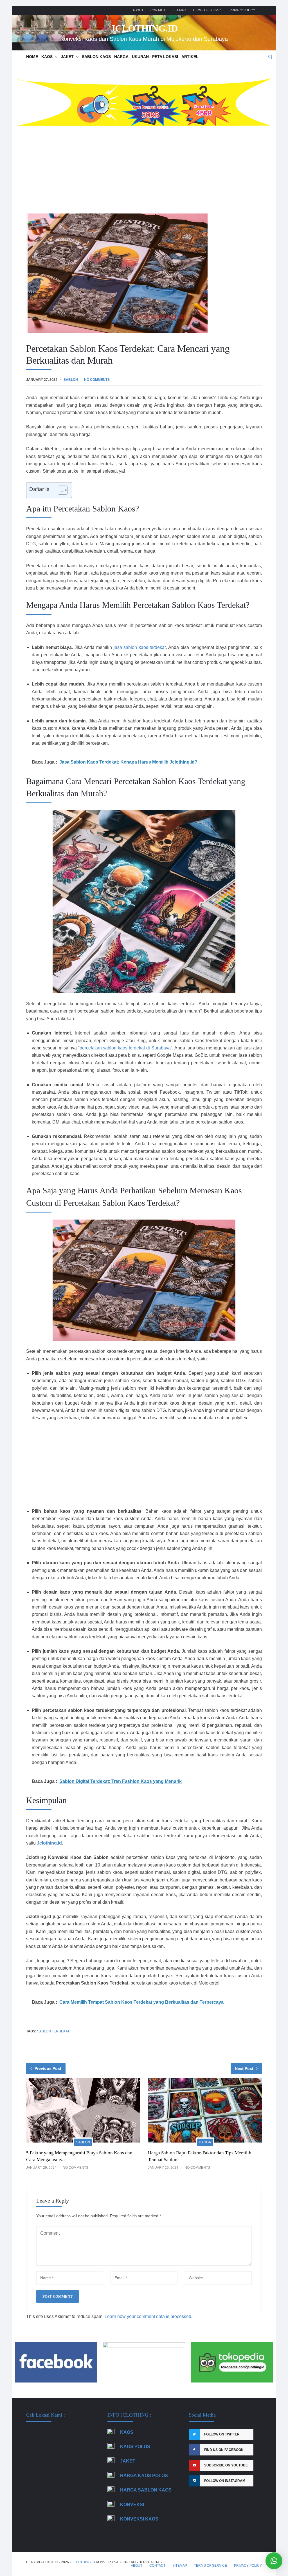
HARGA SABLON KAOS (146, 2490)
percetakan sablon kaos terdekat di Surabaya (125, 1048)
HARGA (121, 57)
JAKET (67, 57)
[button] (274, 2561)
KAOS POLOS (135, 2447)
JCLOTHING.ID (144, 28)
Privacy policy (242, 10)
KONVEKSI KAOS (139, 2519)
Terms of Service (208, 10)
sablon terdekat (53, 2031)
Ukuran (140, 57)
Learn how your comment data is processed (148, 2316)
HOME (32, 57)
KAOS (47, 57)
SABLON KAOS (96, 57)
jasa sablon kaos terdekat (140, 647)
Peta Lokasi (165, 57)
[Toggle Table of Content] (60, 490)
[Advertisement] (144, 168)
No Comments (97, 380)
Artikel (190, 57)
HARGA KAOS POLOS (144, 2476)
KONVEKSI (132, 2505)
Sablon (71, 380)
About (138, 10)
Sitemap (179, 10)
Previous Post (48, 2068)
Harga (205, 2142)
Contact (158, 10)
